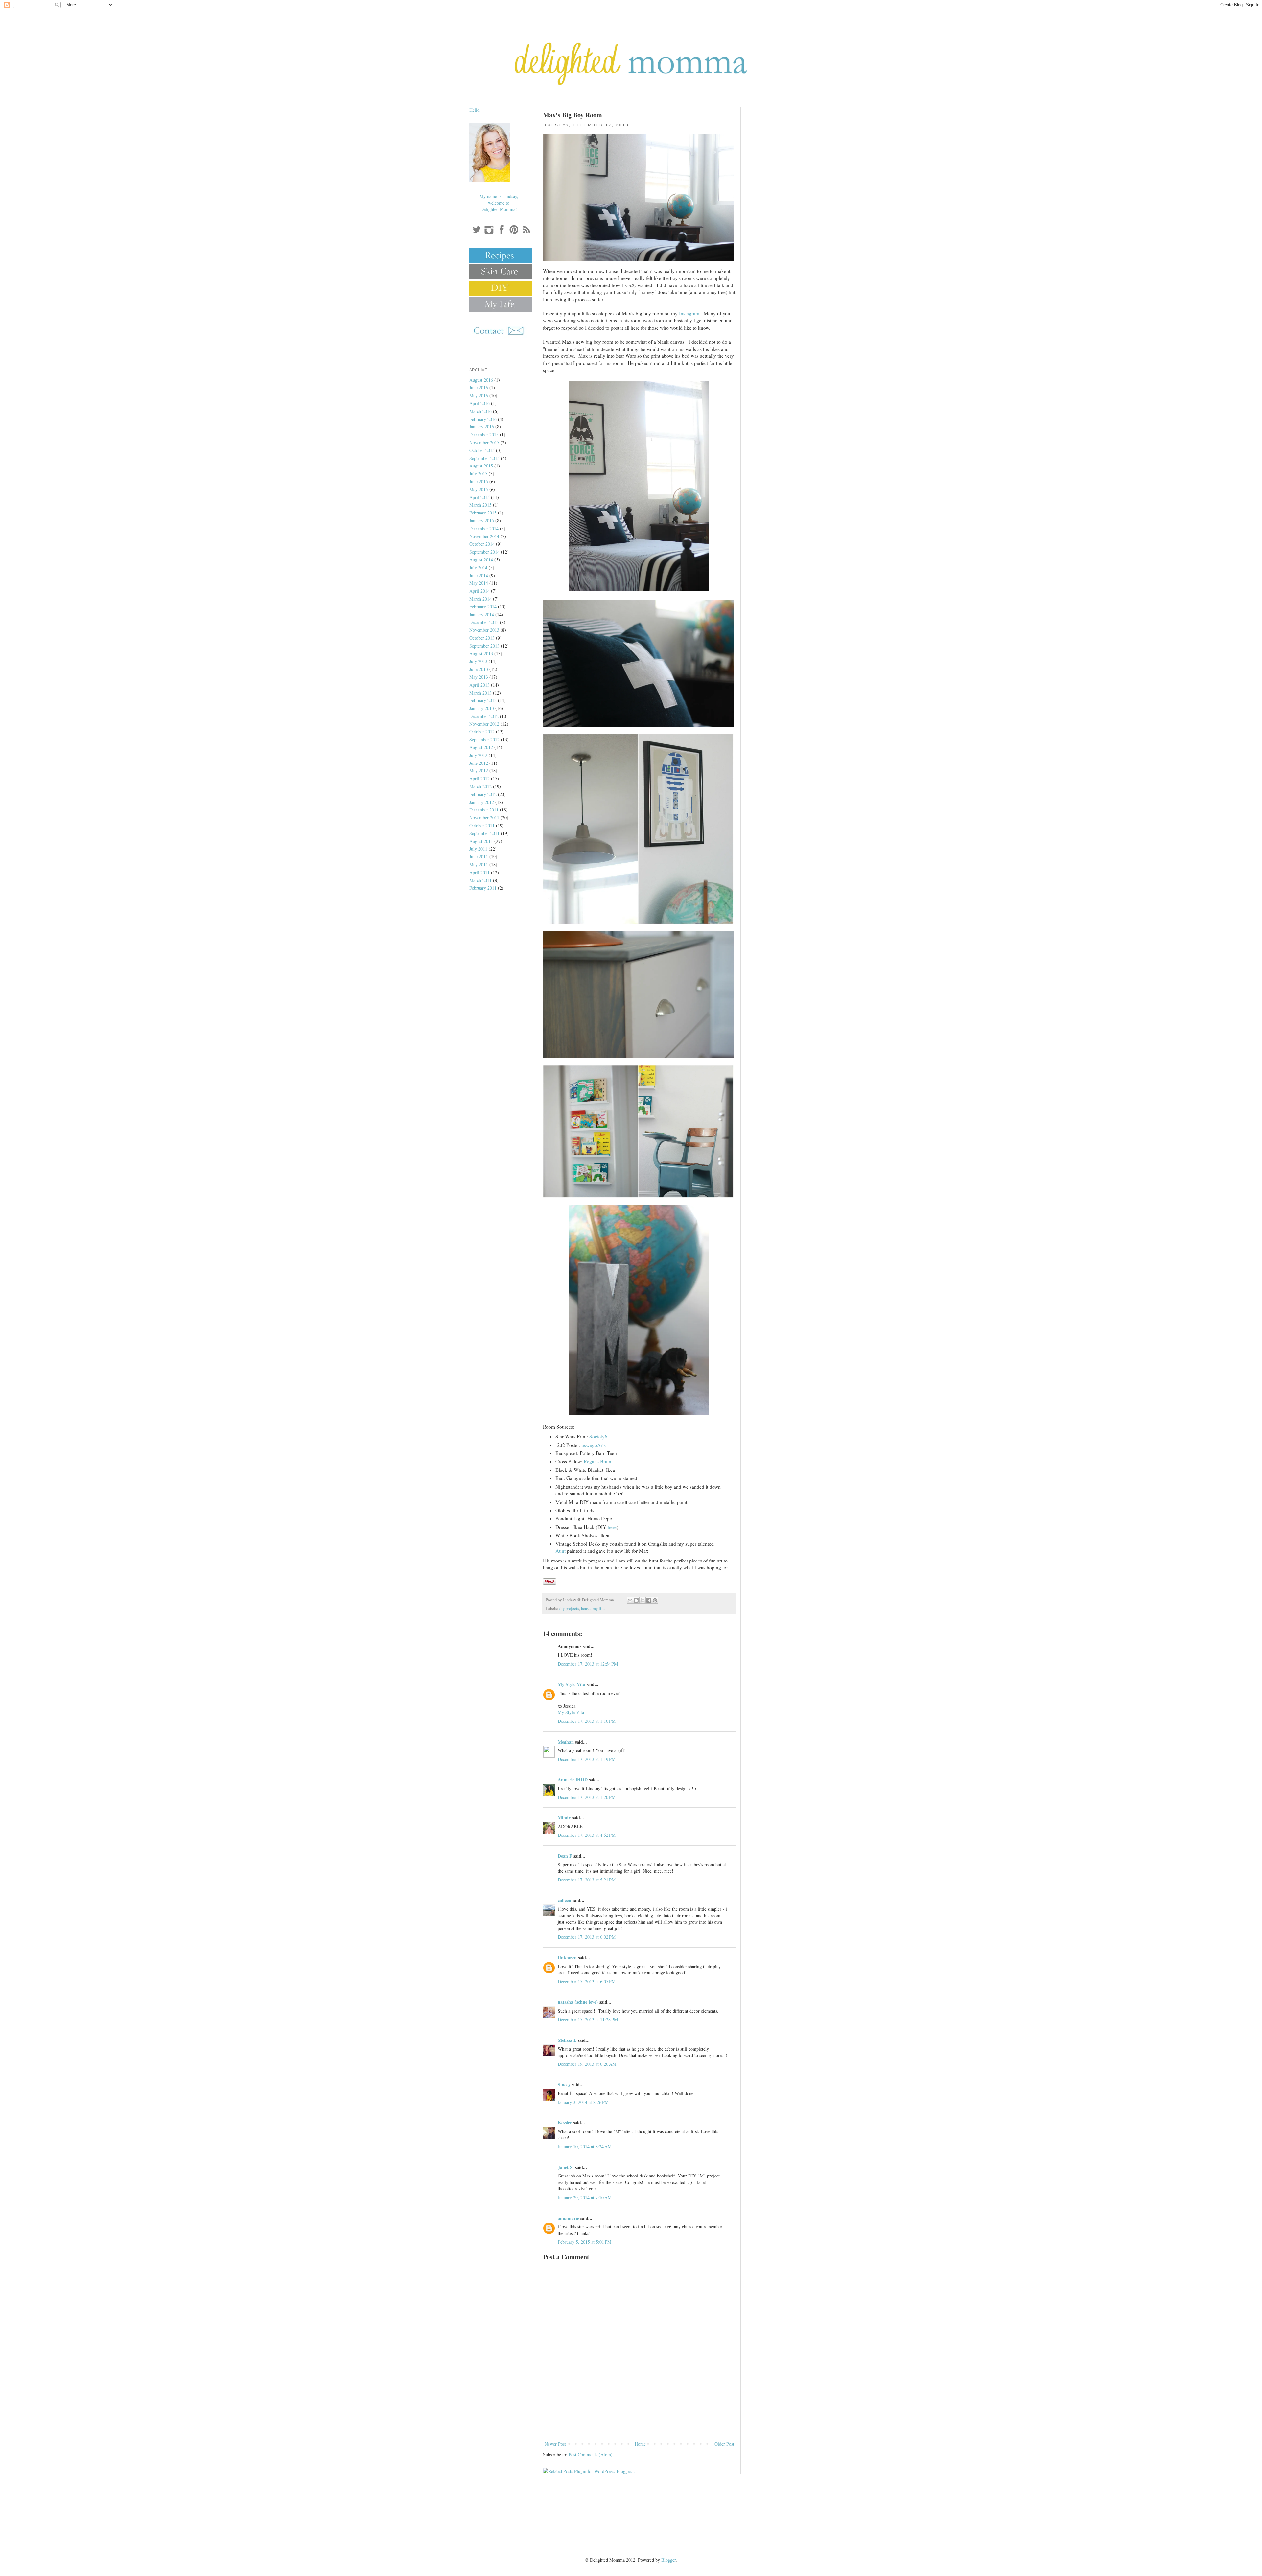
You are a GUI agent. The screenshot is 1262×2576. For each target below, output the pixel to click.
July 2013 (478, 661)
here (612, 1527)
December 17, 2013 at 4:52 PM (587, 1835)
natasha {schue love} (578, 2002)
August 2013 (481, 654)
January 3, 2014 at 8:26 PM (583, 2102)
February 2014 (483, 607)
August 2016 (481, 380)
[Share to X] (643, 1600)
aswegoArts (594, 1445)
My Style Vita (572, 1684)
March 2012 (480, 786)
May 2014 (479, 583)
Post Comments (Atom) (591, 2455)
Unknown (567, 1958)
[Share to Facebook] (649, 1600)
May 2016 (479, 395)
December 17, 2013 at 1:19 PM (587, 1759)
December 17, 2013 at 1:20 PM (587, 1797)
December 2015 (484, 434)
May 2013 (479, 677)
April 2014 (479, 591)
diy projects (569, 1609)
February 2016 (483, 419)
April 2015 (479, 497)
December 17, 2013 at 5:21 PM (587, 1880)
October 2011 (482, 825)
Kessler (565, 2122)
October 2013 (482, 638)
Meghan (566, 1742)
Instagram (689, 313)
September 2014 (484, 552)
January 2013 (482, 708)
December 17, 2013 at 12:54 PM (588, 1664)
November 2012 (484, 724)
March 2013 (480, 693)
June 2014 (479, 575)
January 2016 (482, 427)
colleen (564, 1900)
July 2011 (478, 849)
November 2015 (484, 442)
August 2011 (481, 841)
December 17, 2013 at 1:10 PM (587, 1721)
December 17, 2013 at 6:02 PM (587, 1937)
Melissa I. (567, 2040)
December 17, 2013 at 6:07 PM (587, 1982)
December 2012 (484, 716)
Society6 (598, 1436)
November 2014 (484, 536)
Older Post (724, 2444)
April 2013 (479, 685)
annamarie (568, 2218)
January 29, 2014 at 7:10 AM (585, 2197)
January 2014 (482, 615)
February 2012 (483, 794)
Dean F (565, 1856)
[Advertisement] (639, 2422)
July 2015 (478, 474)
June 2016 (479, 388)
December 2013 (484, 622)
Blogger (668, 2560)
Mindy (564, 1818)
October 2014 (482, 544)
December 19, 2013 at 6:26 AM (587, 2064)
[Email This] (630, 1600)
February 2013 (483, 700)
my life (599, 1609)
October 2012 (482, 731)
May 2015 (479, 489)
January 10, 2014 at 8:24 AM (585, 2146)
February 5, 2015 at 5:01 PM (584, 2242)
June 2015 (479, 481)
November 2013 (484, 630)
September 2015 (484, 458)
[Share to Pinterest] (655, 1600)
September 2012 (484, 739)
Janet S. (566, 2167)
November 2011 (484, 818)
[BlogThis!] (636, 1600)
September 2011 (484, 833)
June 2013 (479, 669)
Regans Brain (597, 1461)
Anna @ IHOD (573, 1779)
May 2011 (479, 865)
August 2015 (481, 466)
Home (640, 2444)
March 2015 (480, 505)
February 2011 (483, 888)
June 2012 (479, 763)
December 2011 (484, 810)
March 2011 (480, 880)
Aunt (561, 1551)
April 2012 (479, 778)
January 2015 (482, 521)
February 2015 (483, 513)
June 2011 (479, 857)
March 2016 (480, 411)
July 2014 (478, 568)
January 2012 (482, 802)
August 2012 (481, 747)
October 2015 (482, 450)
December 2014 (484, 528)
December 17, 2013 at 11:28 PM (588, 2020)
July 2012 (478, 755)
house (586, 1609)
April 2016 (479, 403)
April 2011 (479, 872)
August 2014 (481, 560)
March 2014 (480, 599)
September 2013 (484, 646)
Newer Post (555, 2444)
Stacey (564, 2084)
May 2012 (479, 771)
